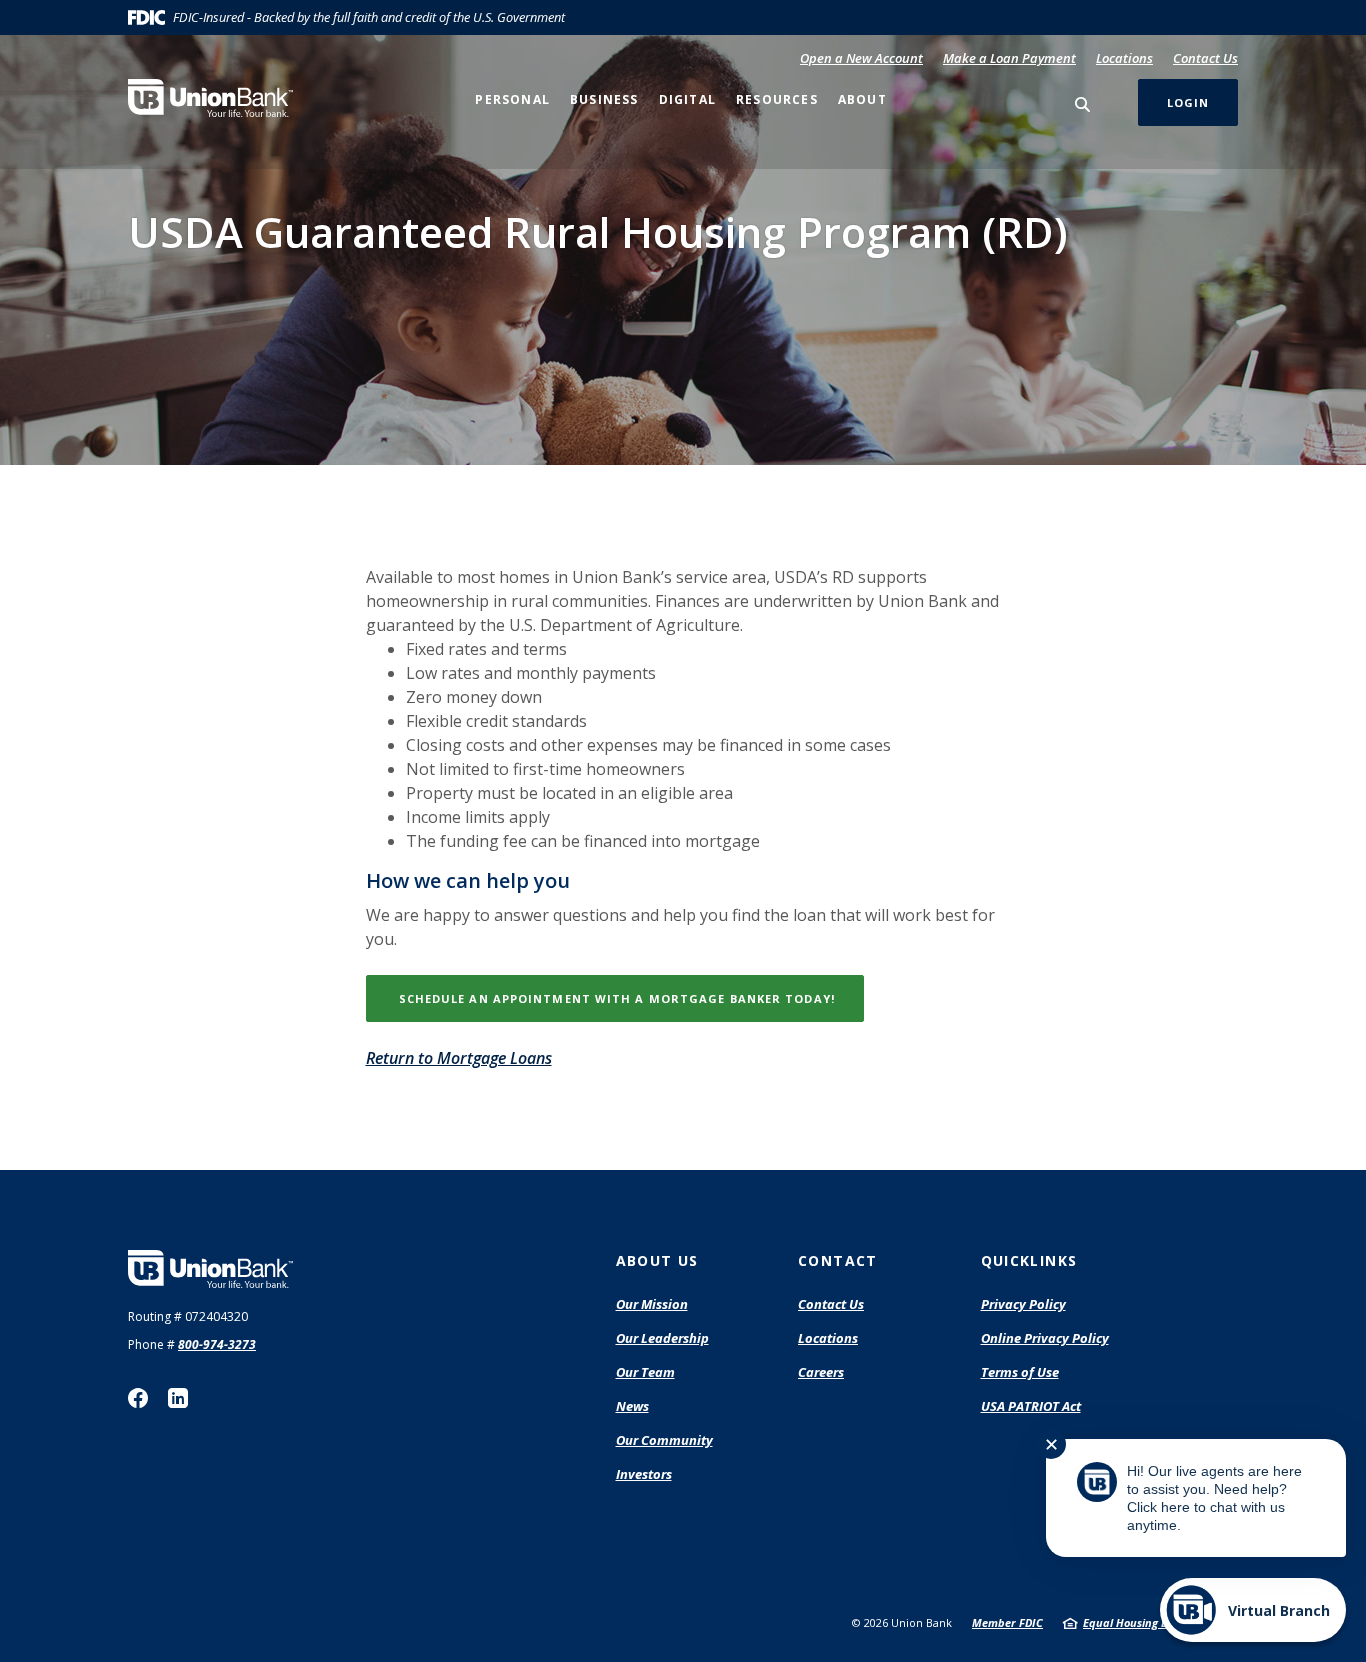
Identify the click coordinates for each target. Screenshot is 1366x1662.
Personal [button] (512, 99)
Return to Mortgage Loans (459, 1058)
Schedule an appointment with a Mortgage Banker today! (629, 998)
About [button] (862, 99)
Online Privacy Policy (1045, 1339)
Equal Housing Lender (1140, 1622)
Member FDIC (1007, 1622)
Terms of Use (1020, 1372)
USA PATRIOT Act (1031, 1406)
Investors (644, 1474)
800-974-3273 (217, 1344)
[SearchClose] (1083, 104)
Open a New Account (861, 58)
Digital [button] (687, 99)
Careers (821, 1372)
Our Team (645, 1372)
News (632, 1406)
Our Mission (652, 1304)
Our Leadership (662, 1338)
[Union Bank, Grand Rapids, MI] (210, 98)
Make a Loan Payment (1009, 58)
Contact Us (1205, 58)
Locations (1124, 58)
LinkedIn (178, 1398)
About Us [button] (657, 1260)
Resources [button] (777, 99)
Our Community (664, 1440)
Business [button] (604, 99)
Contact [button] (838, 1260)
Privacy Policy (1023, 1304)
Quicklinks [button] (1029, 1260)
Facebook (138, 1398)
